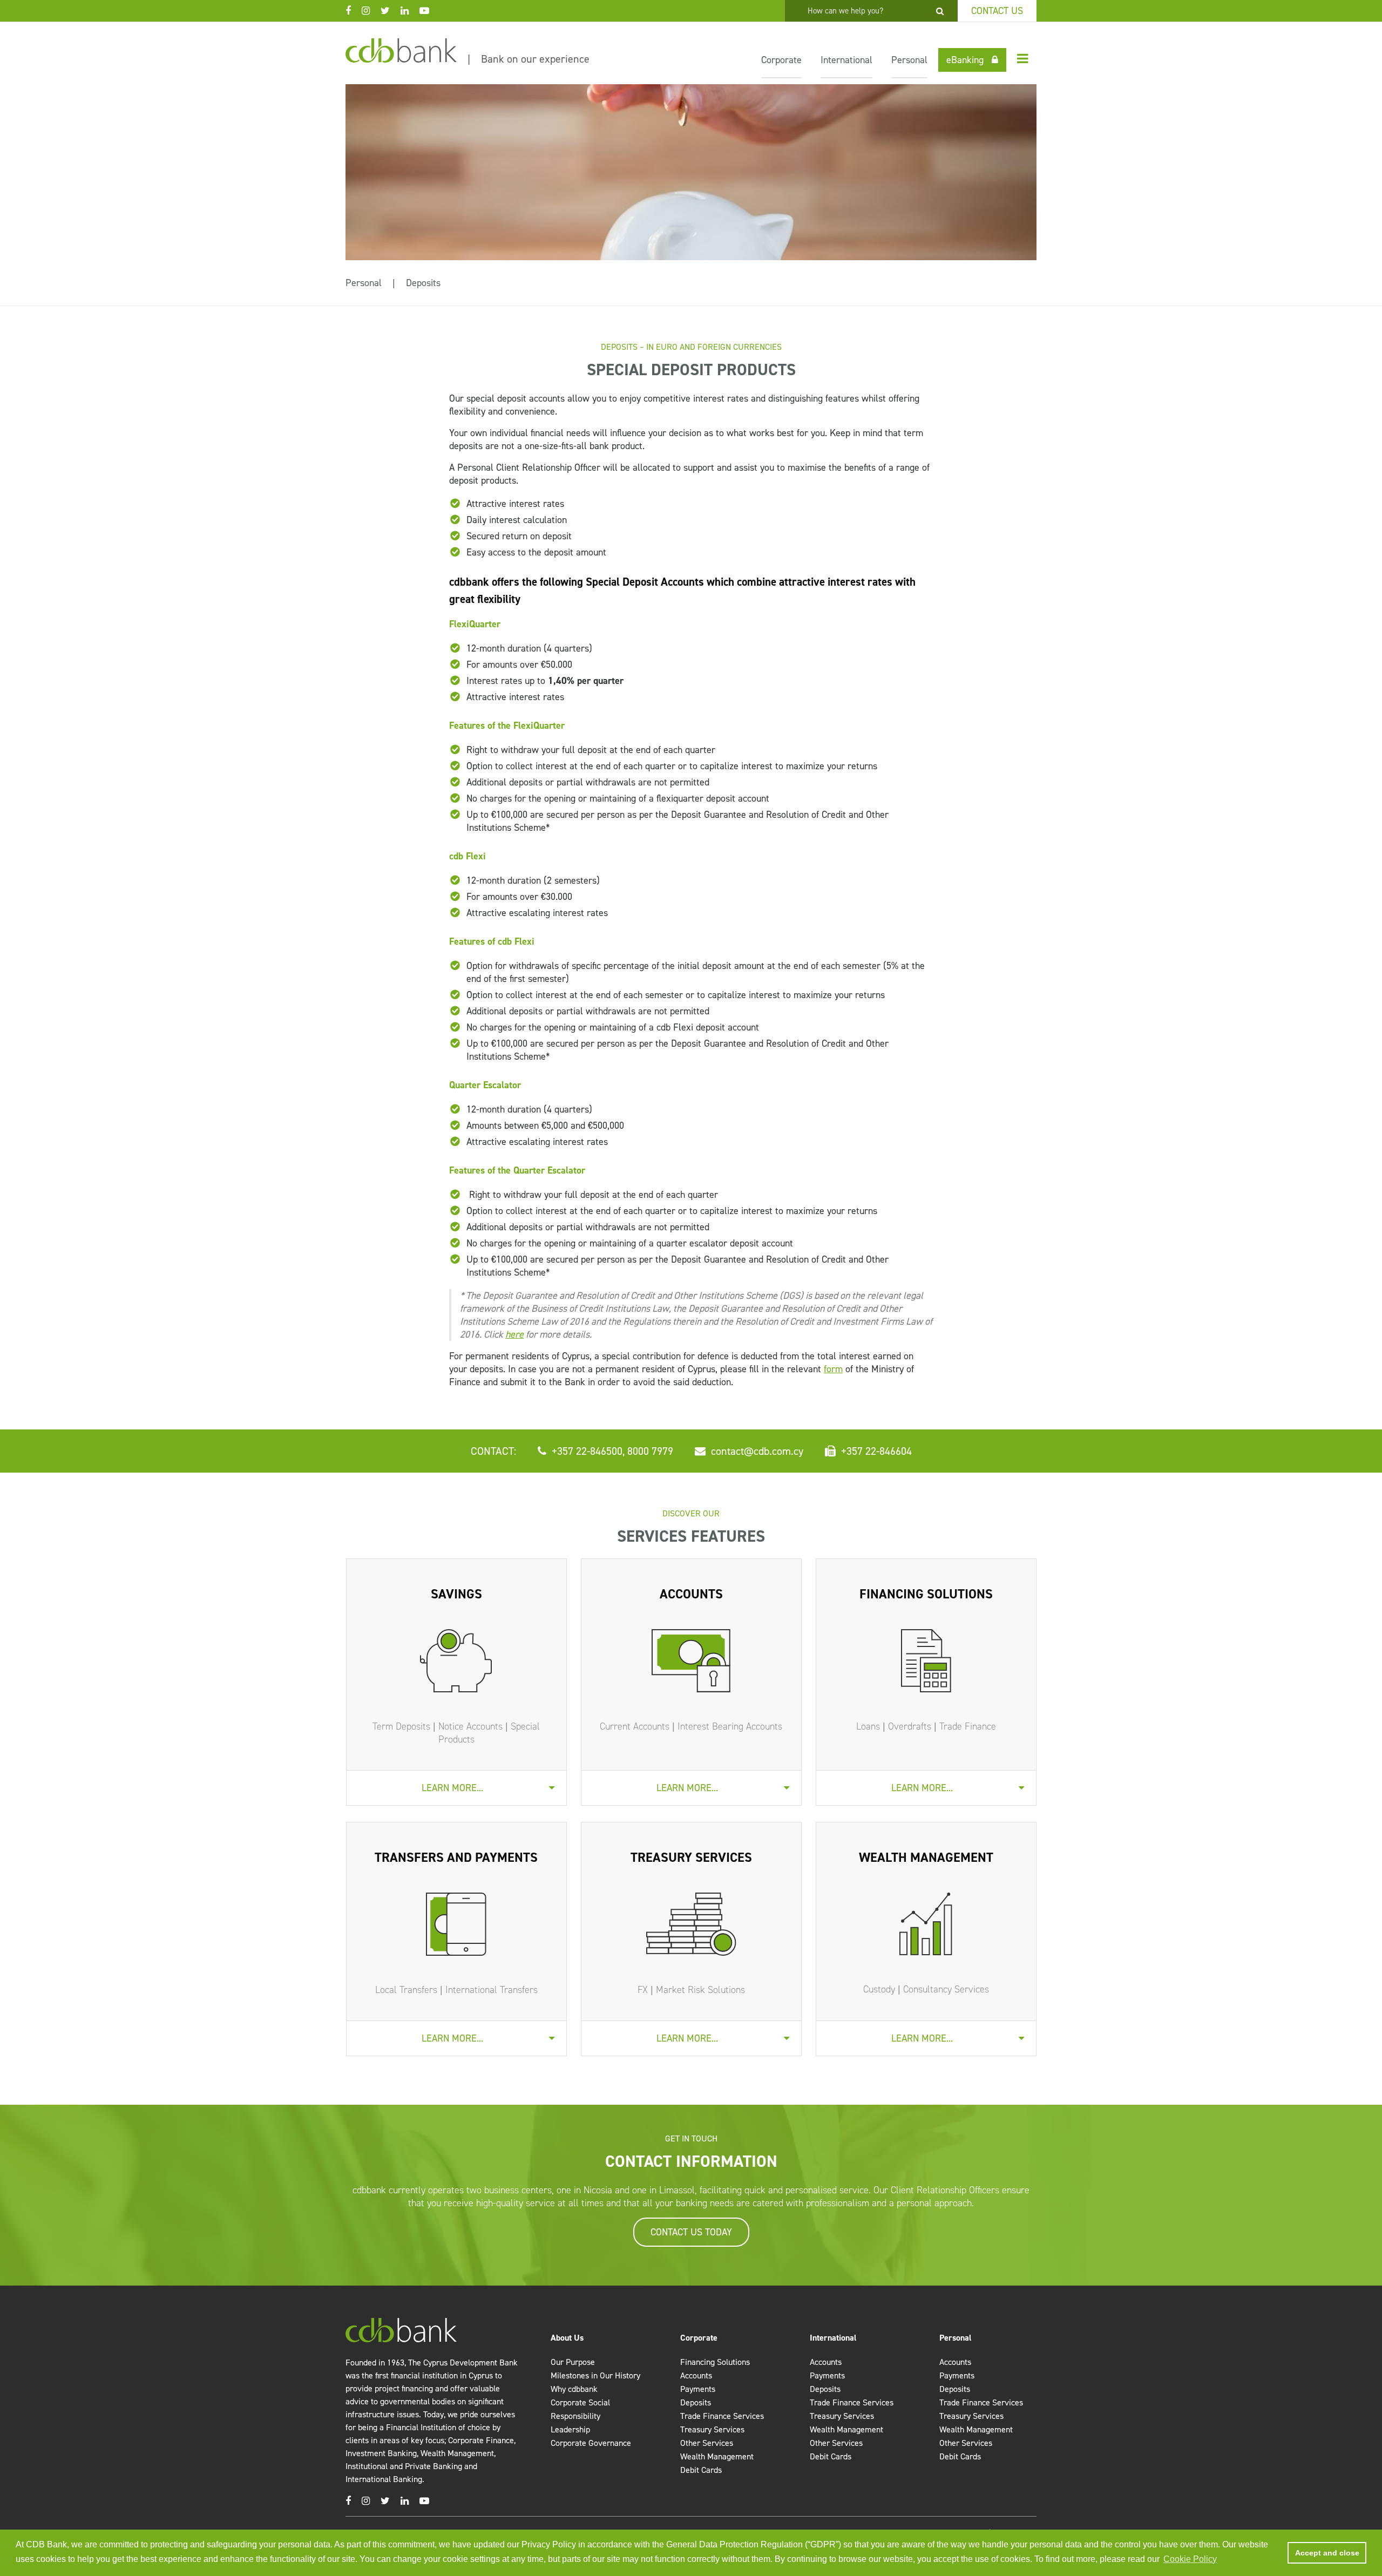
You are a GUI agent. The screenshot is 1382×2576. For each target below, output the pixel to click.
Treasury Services (712, 2429)
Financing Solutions (715, 2362)
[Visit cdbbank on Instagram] (371, 11)
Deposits (423, 283)
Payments (698, 2389)
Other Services (707, 2443)
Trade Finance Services (722, 2416)
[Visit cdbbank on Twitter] (391, 11)
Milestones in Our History (595, 2375)
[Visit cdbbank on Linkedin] (410, 11)
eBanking (965, 60)
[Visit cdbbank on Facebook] (354, 11)
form (833, 1369)
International (846, 60)
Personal (909, 60)
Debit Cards (701, 2470)
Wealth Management (717, 2456)
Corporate (781, 60)
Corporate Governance (591, 2443)
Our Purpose (573, 2362)
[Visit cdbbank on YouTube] (430, 11)
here (514, 1334)
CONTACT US (997, 11)
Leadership (570, 2429)
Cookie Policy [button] (1190, 2559)
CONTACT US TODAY (691, 2232)
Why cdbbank (574, 2389)
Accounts (696, 2375)
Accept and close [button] (1327, 2553)
